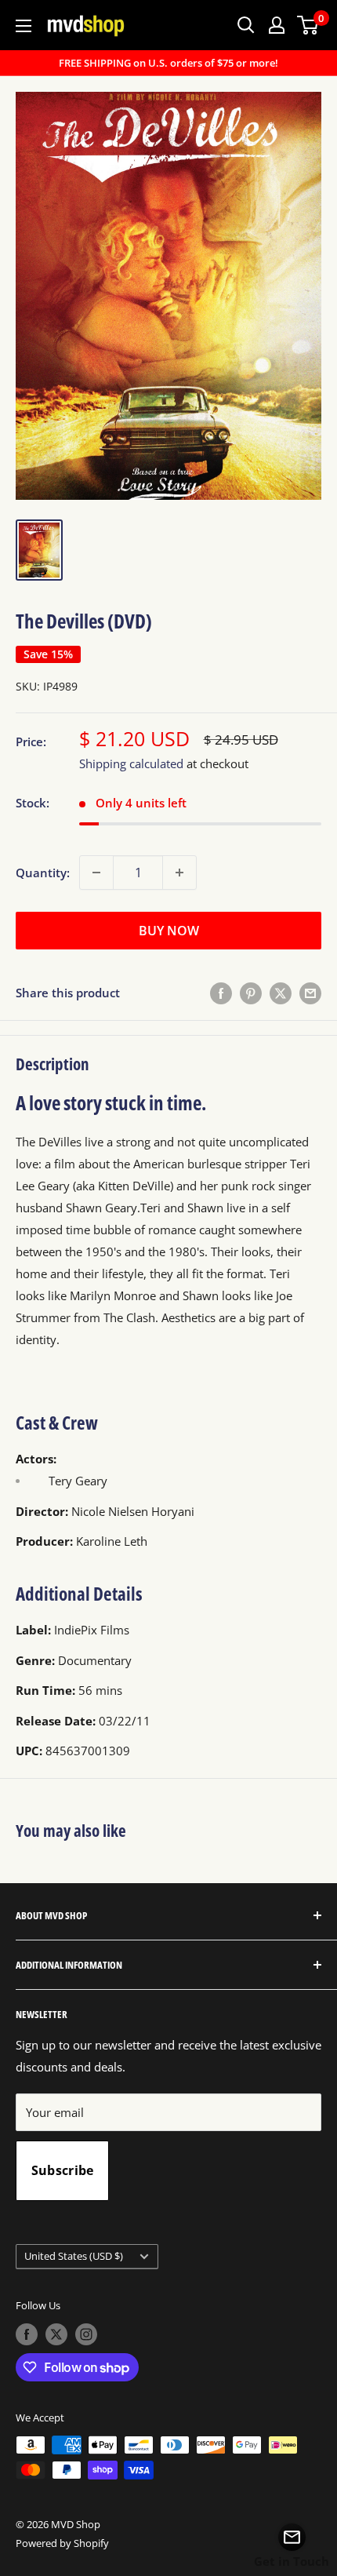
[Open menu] (24, 26)
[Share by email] (310, 993)
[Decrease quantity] (96, 873)
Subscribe (63, 2170)
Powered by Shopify (62, 2543)
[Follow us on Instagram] (86, 2334)
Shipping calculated (131, 763)
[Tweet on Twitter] (281, 993)
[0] (308, 25)
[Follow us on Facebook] (27, 2334)
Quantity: (43, 873)
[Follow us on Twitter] (56, 2334)
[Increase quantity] (179, 873)
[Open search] (246, 25)
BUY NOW (169, 931)
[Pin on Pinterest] (251, 993)
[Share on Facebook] (221, 993)
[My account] (277, 25)
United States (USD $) (74, 2256)
